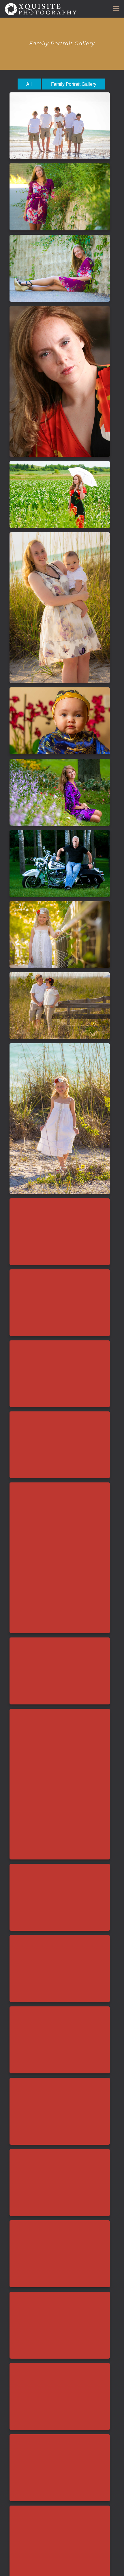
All (29, 84)
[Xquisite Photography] (41, 9)
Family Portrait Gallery (74, 84)
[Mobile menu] (116, 9)
